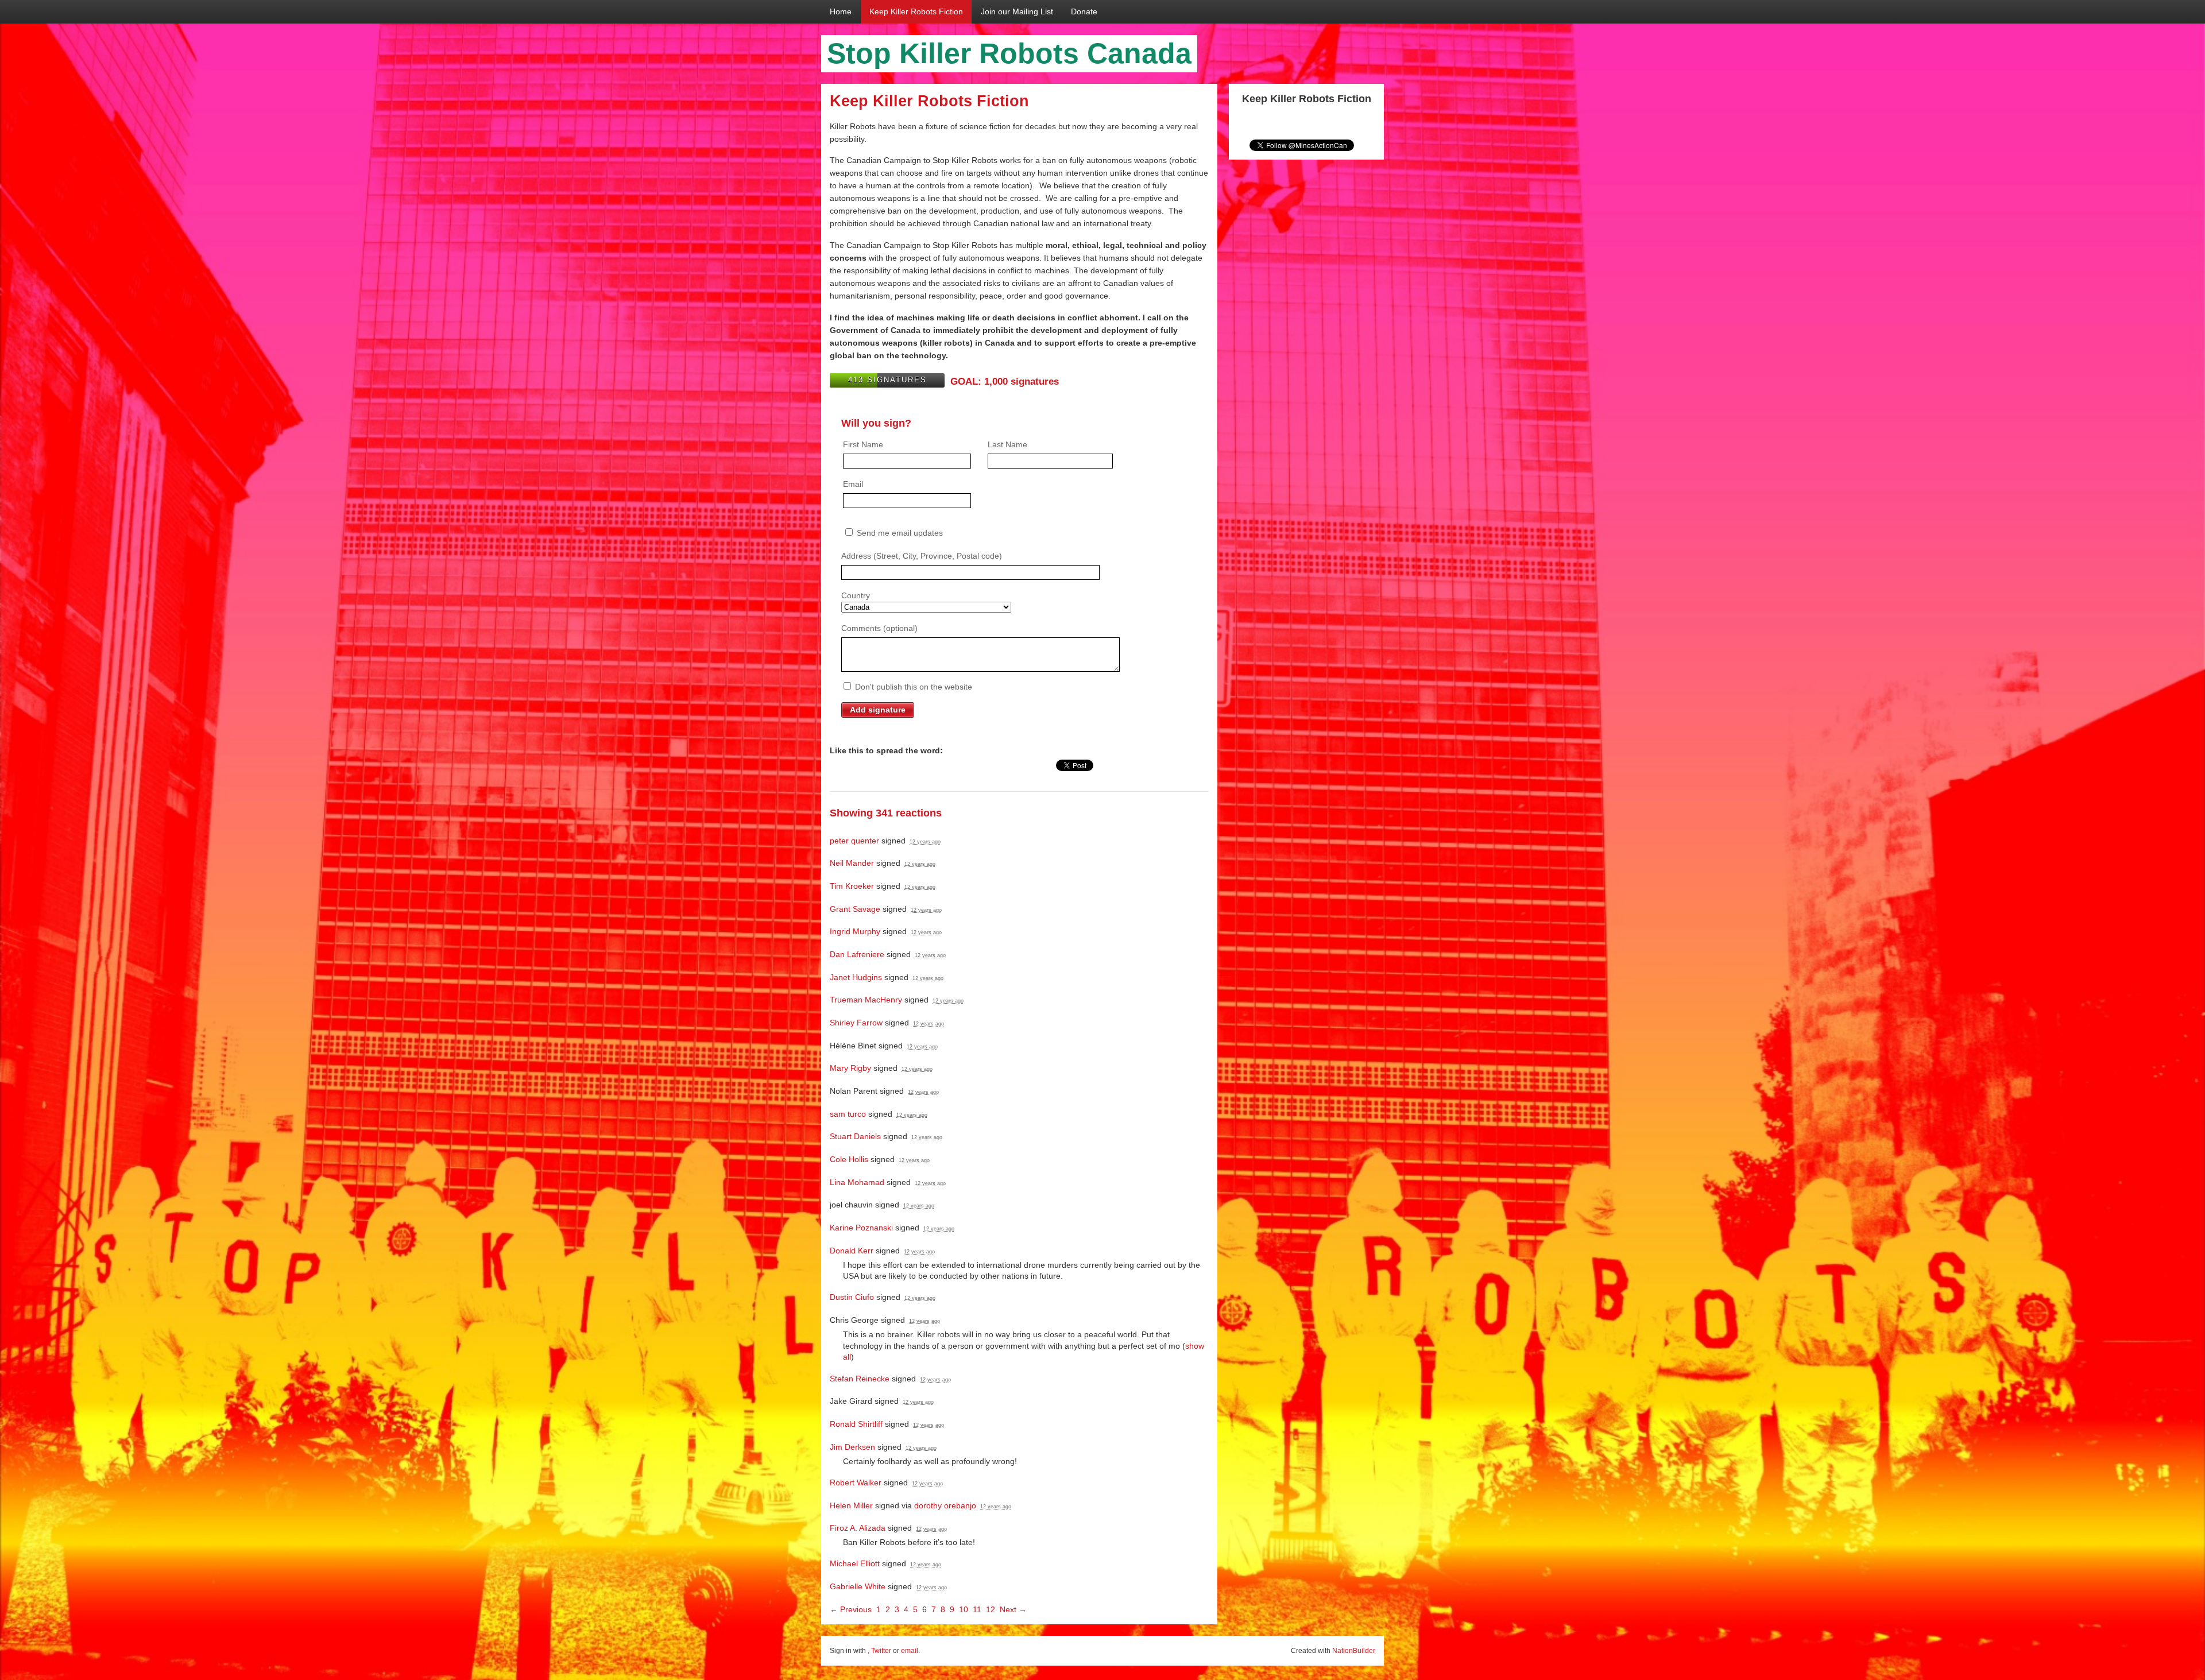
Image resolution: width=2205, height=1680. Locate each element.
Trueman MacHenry (866, 1000)
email (910, 1651)
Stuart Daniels (855, 1136)
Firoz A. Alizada (858, 1528)
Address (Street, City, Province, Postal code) (922, 556)
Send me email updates (899, 533)
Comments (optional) (879, 628)
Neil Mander (852, 863)
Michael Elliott (855, 1563)
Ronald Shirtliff (856, 1424)
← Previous (851, 1609)
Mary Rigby (850, 1068)
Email (853, 484)
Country (856, 595)
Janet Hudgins (856, 977)
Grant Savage (855, 909)
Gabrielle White (858, 1586)
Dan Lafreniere (857, 954)
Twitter (881, 1651)
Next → (1013, 1609)
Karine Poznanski (861, 1228)
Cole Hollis (849, 1159)
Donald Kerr (852, 1251)
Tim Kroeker (852, 886)
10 (964, 1609)
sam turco (848, 1114)
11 (977, 1609)
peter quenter (854, 841)
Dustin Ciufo (852, 1297)
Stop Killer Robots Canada (1009, 53)
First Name (863, 444)
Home (841, 11)
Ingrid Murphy (855, 931)
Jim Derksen (852, 1447)
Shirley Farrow (856, 1023)
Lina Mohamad (857, 1182)
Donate (1084, 11)
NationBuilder (1354, 1651)
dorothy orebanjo (945, 1505)
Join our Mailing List (1017, 11)
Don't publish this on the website (912, 687)
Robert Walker (856, 1482)
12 (991, 1609)
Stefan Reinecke (860, 1379)
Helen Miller (851, 1505)
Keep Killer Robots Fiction (916, 11)
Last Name (1007, 444)
